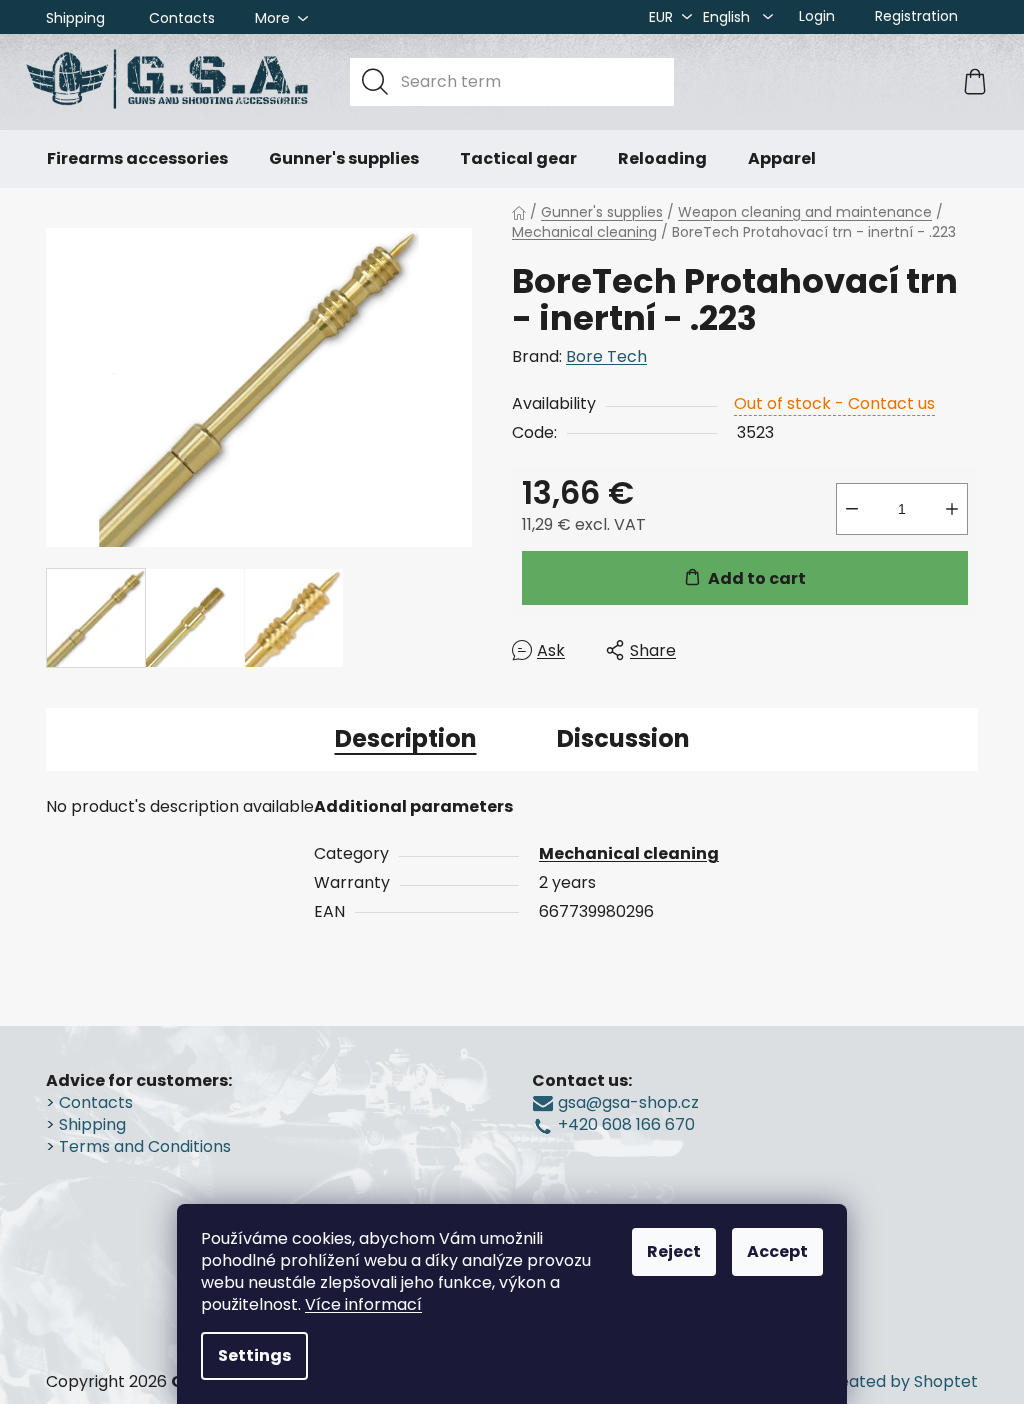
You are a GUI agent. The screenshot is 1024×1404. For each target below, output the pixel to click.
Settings (254, 1355)
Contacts (182, 18)
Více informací (363, 1304)
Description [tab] (406, 738)
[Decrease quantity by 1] (852, 509)
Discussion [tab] (623, 738)
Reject (674, 1251)
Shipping (75, 18)
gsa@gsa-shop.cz (628, 1103)
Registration (916, 16)
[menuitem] (137, 159)
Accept (777, 1251)
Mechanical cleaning (629, 853)
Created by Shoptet (899, 1382)
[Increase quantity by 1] (952, 509)
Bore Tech (606, 356)
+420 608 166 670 (626, 1125)
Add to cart (757, 578)
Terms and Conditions (145, 1147)
